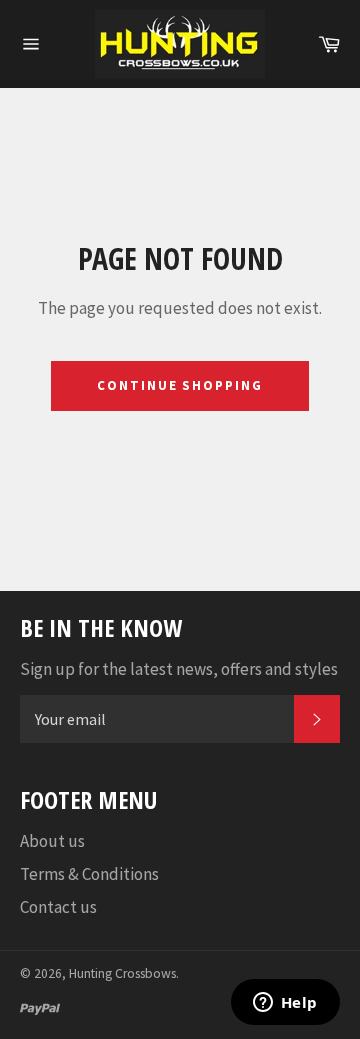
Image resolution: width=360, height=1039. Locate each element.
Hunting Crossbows (122, 973)
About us (52, 841)
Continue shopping (180, 385)
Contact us (58, 907)
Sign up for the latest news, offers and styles (179, 669)
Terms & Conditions (89, 874)
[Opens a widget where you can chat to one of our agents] (285, 1004)
